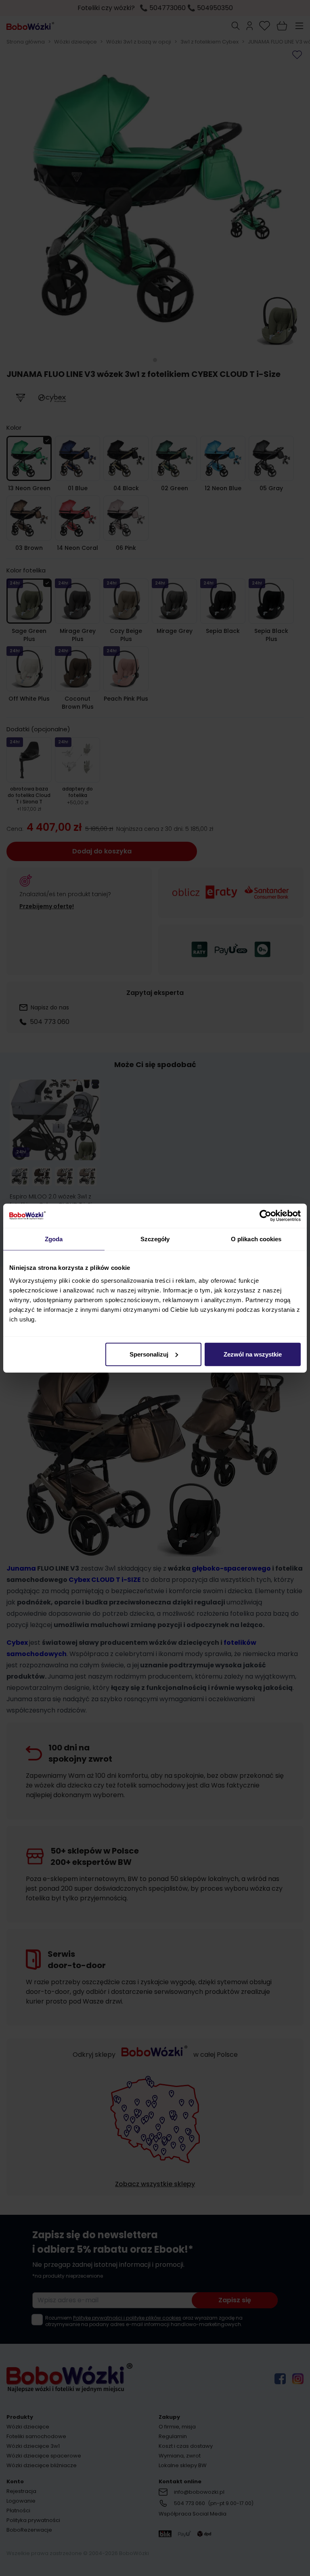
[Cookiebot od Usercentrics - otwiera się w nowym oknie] (265, 1216)
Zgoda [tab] (54, 1239)
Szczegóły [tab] (155, 1239)
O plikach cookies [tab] (256, 1239)
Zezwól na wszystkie (253, 1354)
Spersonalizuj (149, 1354)
